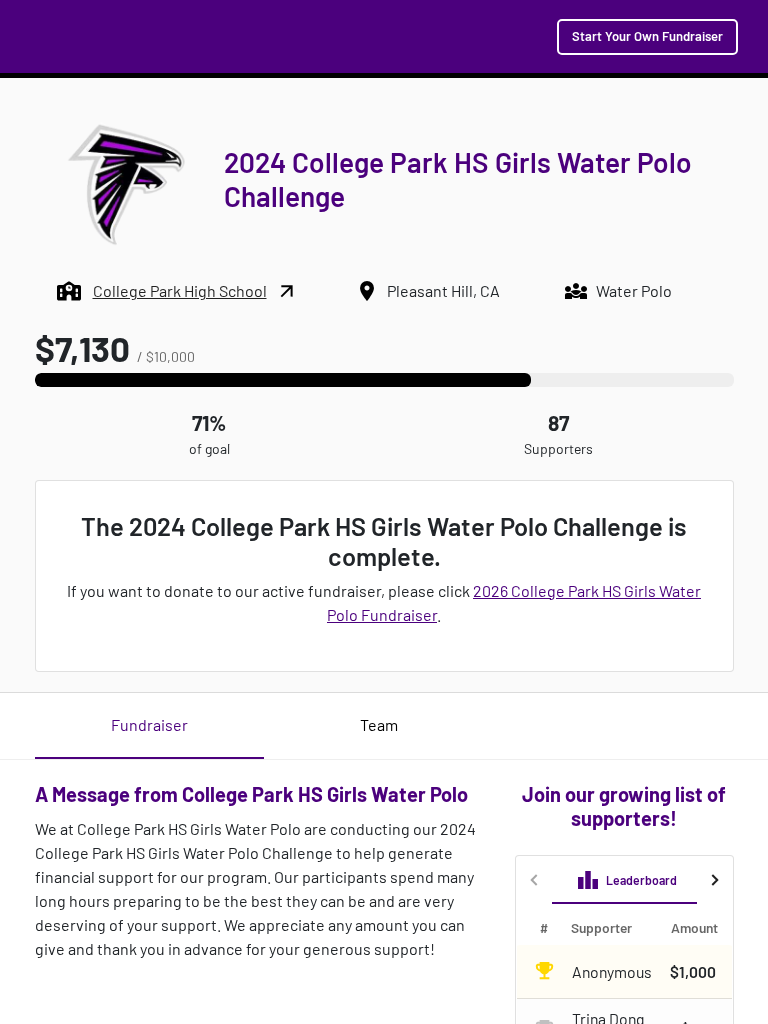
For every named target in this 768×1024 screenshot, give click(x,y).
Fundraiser (149, 724)
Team (379, 724)
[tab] (626, 880)
